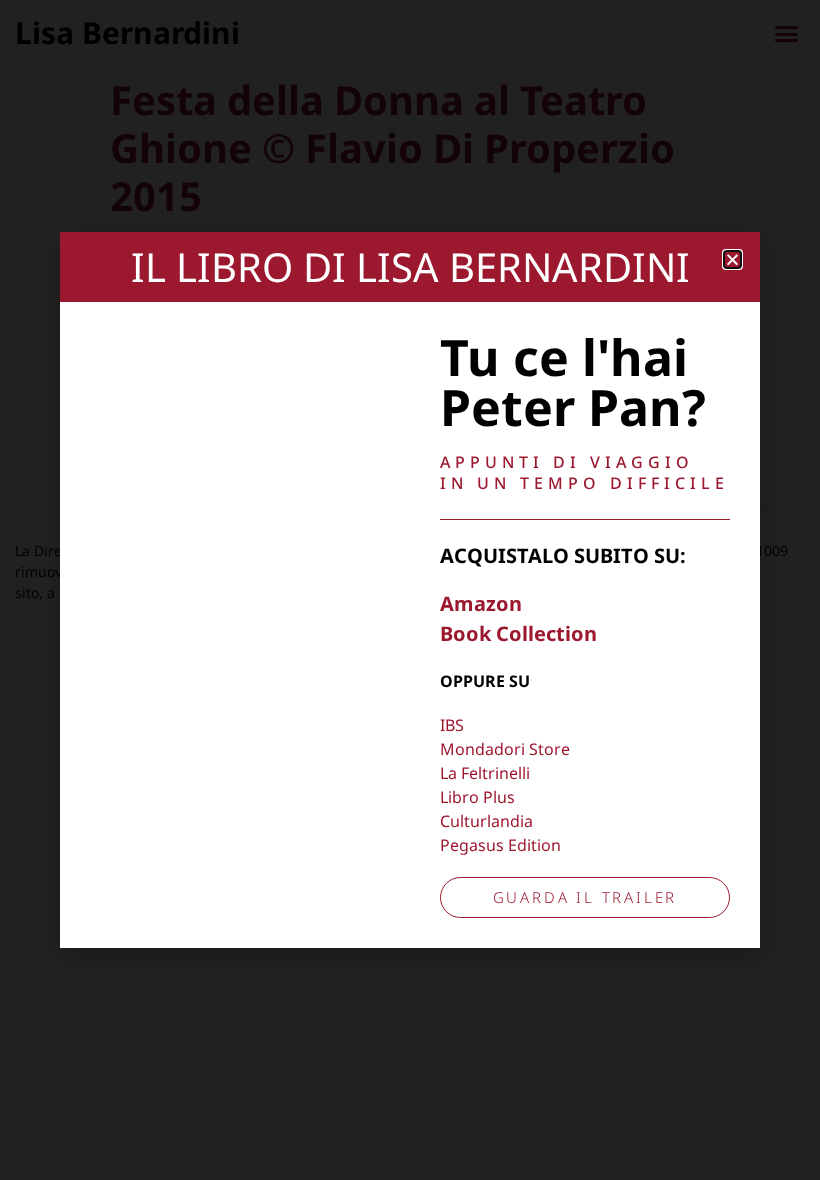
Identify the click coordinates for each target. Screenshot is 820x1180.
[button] (732, 259)
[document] (410, 590)
